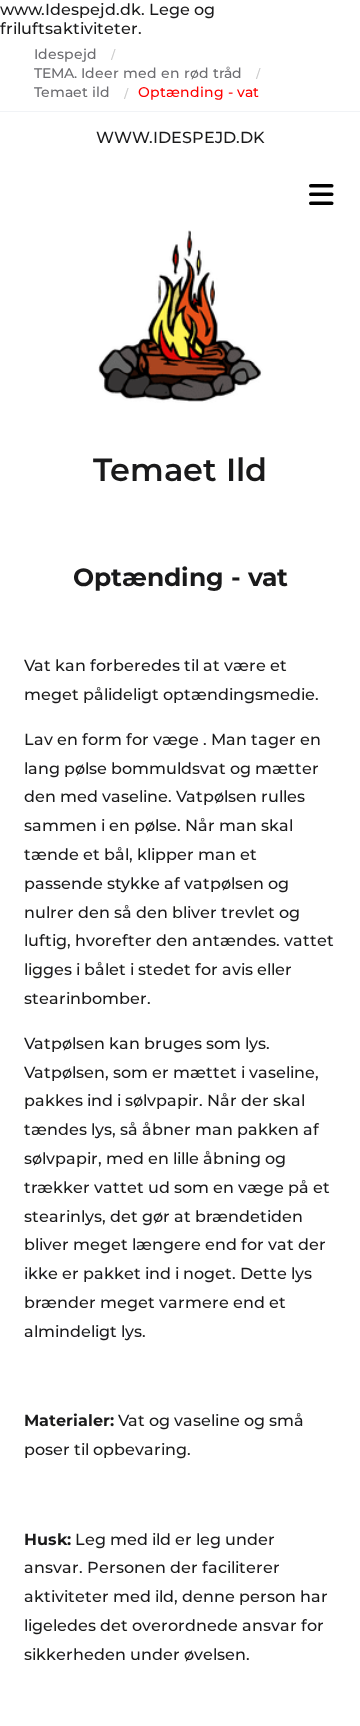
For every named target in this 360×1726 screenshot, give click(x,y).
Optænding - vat (198, 92)
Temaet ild (72, 92)
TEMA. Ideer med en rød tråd (138, 73)
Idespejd (65, 54)
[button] (180, 195)
